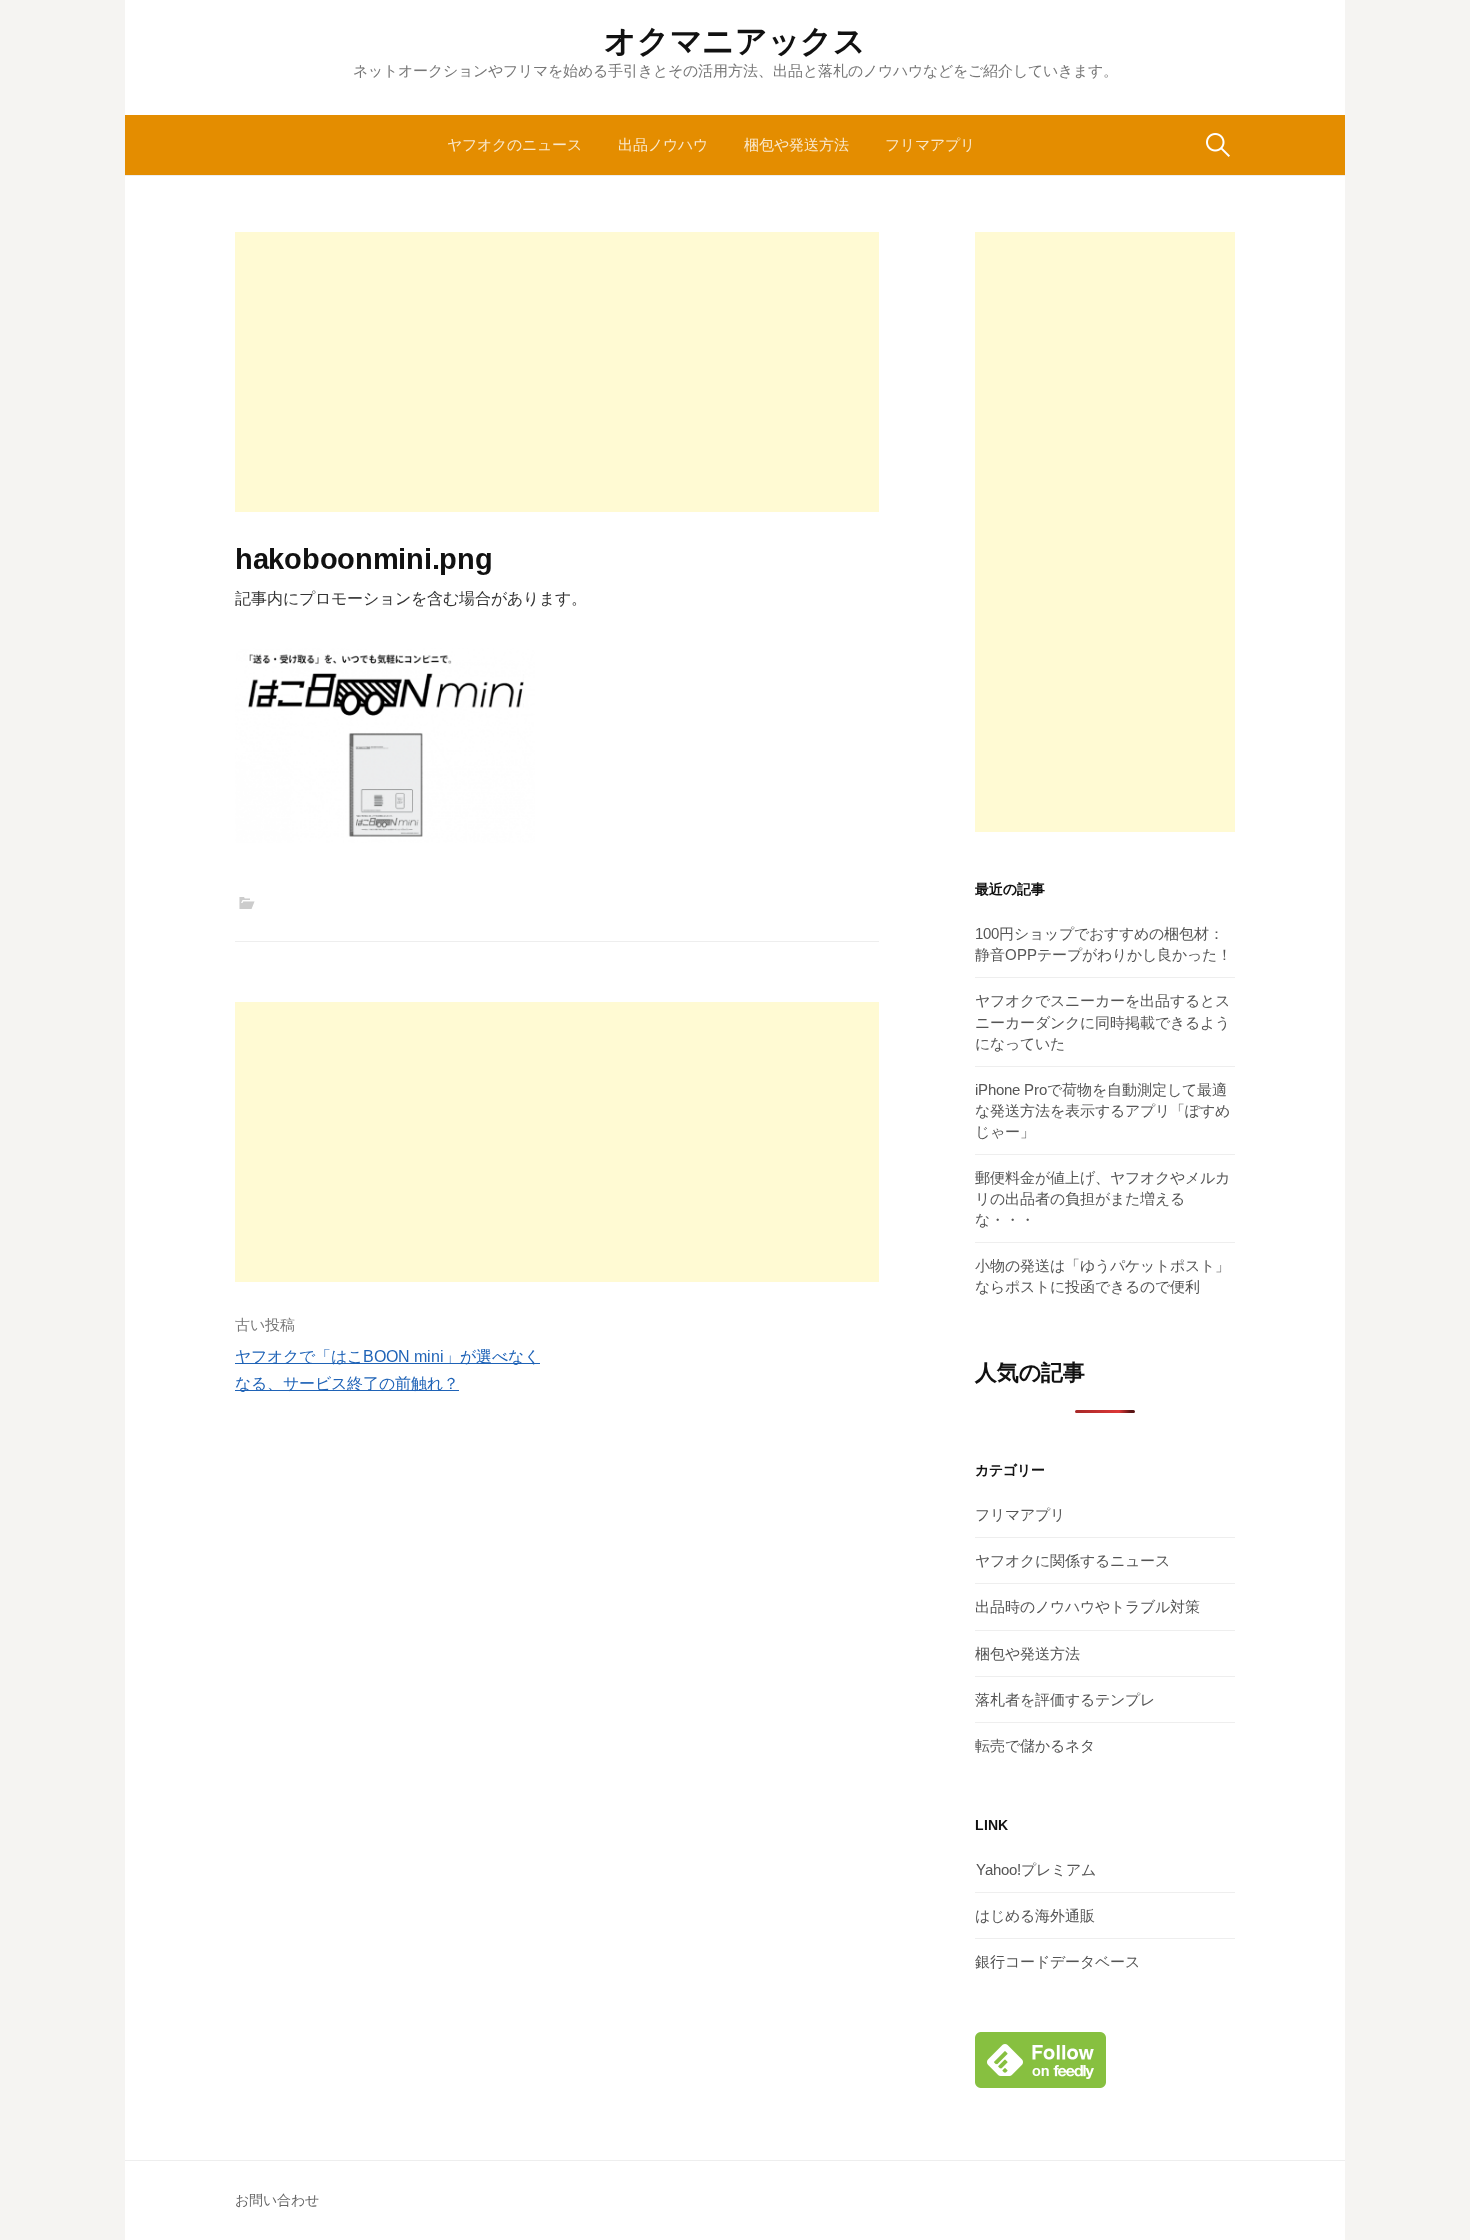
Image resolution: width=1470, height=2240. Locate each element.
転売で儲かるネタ (1035, 1745)
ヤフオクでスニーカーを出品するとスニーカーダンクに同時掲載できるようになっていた (1102, 1021)
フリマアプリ (930, 144)
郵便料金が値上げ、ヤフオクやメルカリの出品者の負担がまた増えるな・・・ (1102, 1198)
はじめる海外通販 (1035, 1915)
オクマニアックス (734, 41)
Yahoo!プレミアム (1036, 1869)
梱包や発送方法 (796, 144)
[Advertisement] (557, 372)
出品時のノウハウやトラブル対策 (1087, 1606)
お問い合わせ (277, 2200)
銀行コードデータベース (1057, 1961)
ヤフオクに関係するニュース (1072, 1560)
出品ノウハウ (663, 144)
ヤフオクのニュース (514, 144)
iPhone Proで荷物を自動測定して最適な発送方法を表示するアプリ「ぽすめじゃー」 (1102, 1110)
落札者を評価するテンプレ (1065, 1699)
